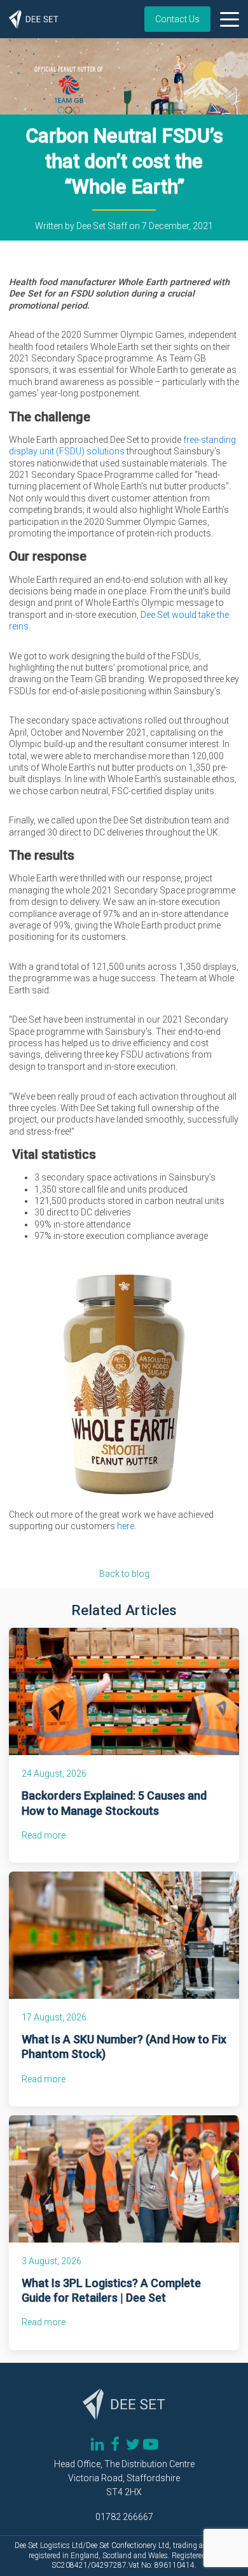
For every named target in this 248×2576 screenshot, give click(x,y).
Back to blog (124, 1574)
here (126, 1526)
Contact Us (177, 19)
